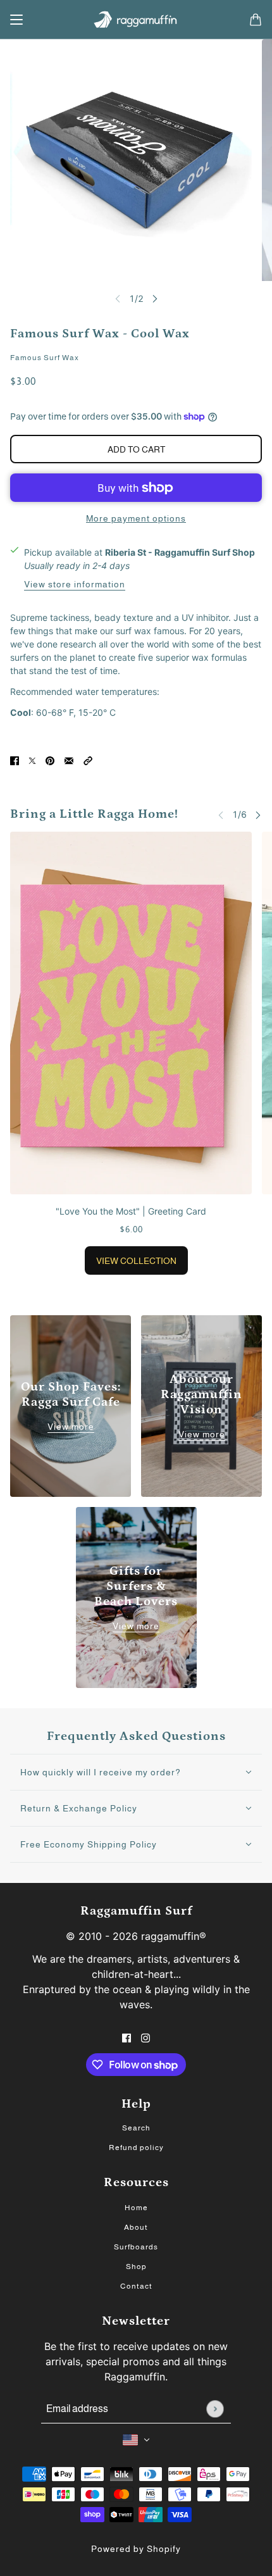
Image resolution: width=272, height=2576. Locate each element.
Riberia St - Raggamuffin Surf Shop (180, 552)
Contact (136, 2286)
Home (136, 2208)
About (136, 2227)
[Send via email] (69, 759)
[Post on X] (32, 759)
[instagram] (145, 2036)
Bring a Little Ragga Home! (94, 814)
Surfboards (136, 2247)
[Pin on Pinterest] (50, 759)
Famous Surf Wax (45, 358)
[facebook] (127, 2036)
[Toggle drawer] (16, 20)
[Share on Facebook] (15, 759)
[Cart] (256, 20)
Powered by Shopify (136, 2549)
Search (136, 2128)
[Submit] (215, 2409)
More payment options (136, 518)
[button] (88, 759)
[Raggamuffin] (136, 20)
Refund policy (136, 2148)
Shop (136, 2267)
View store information (75, 585)
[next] (155, 298)
